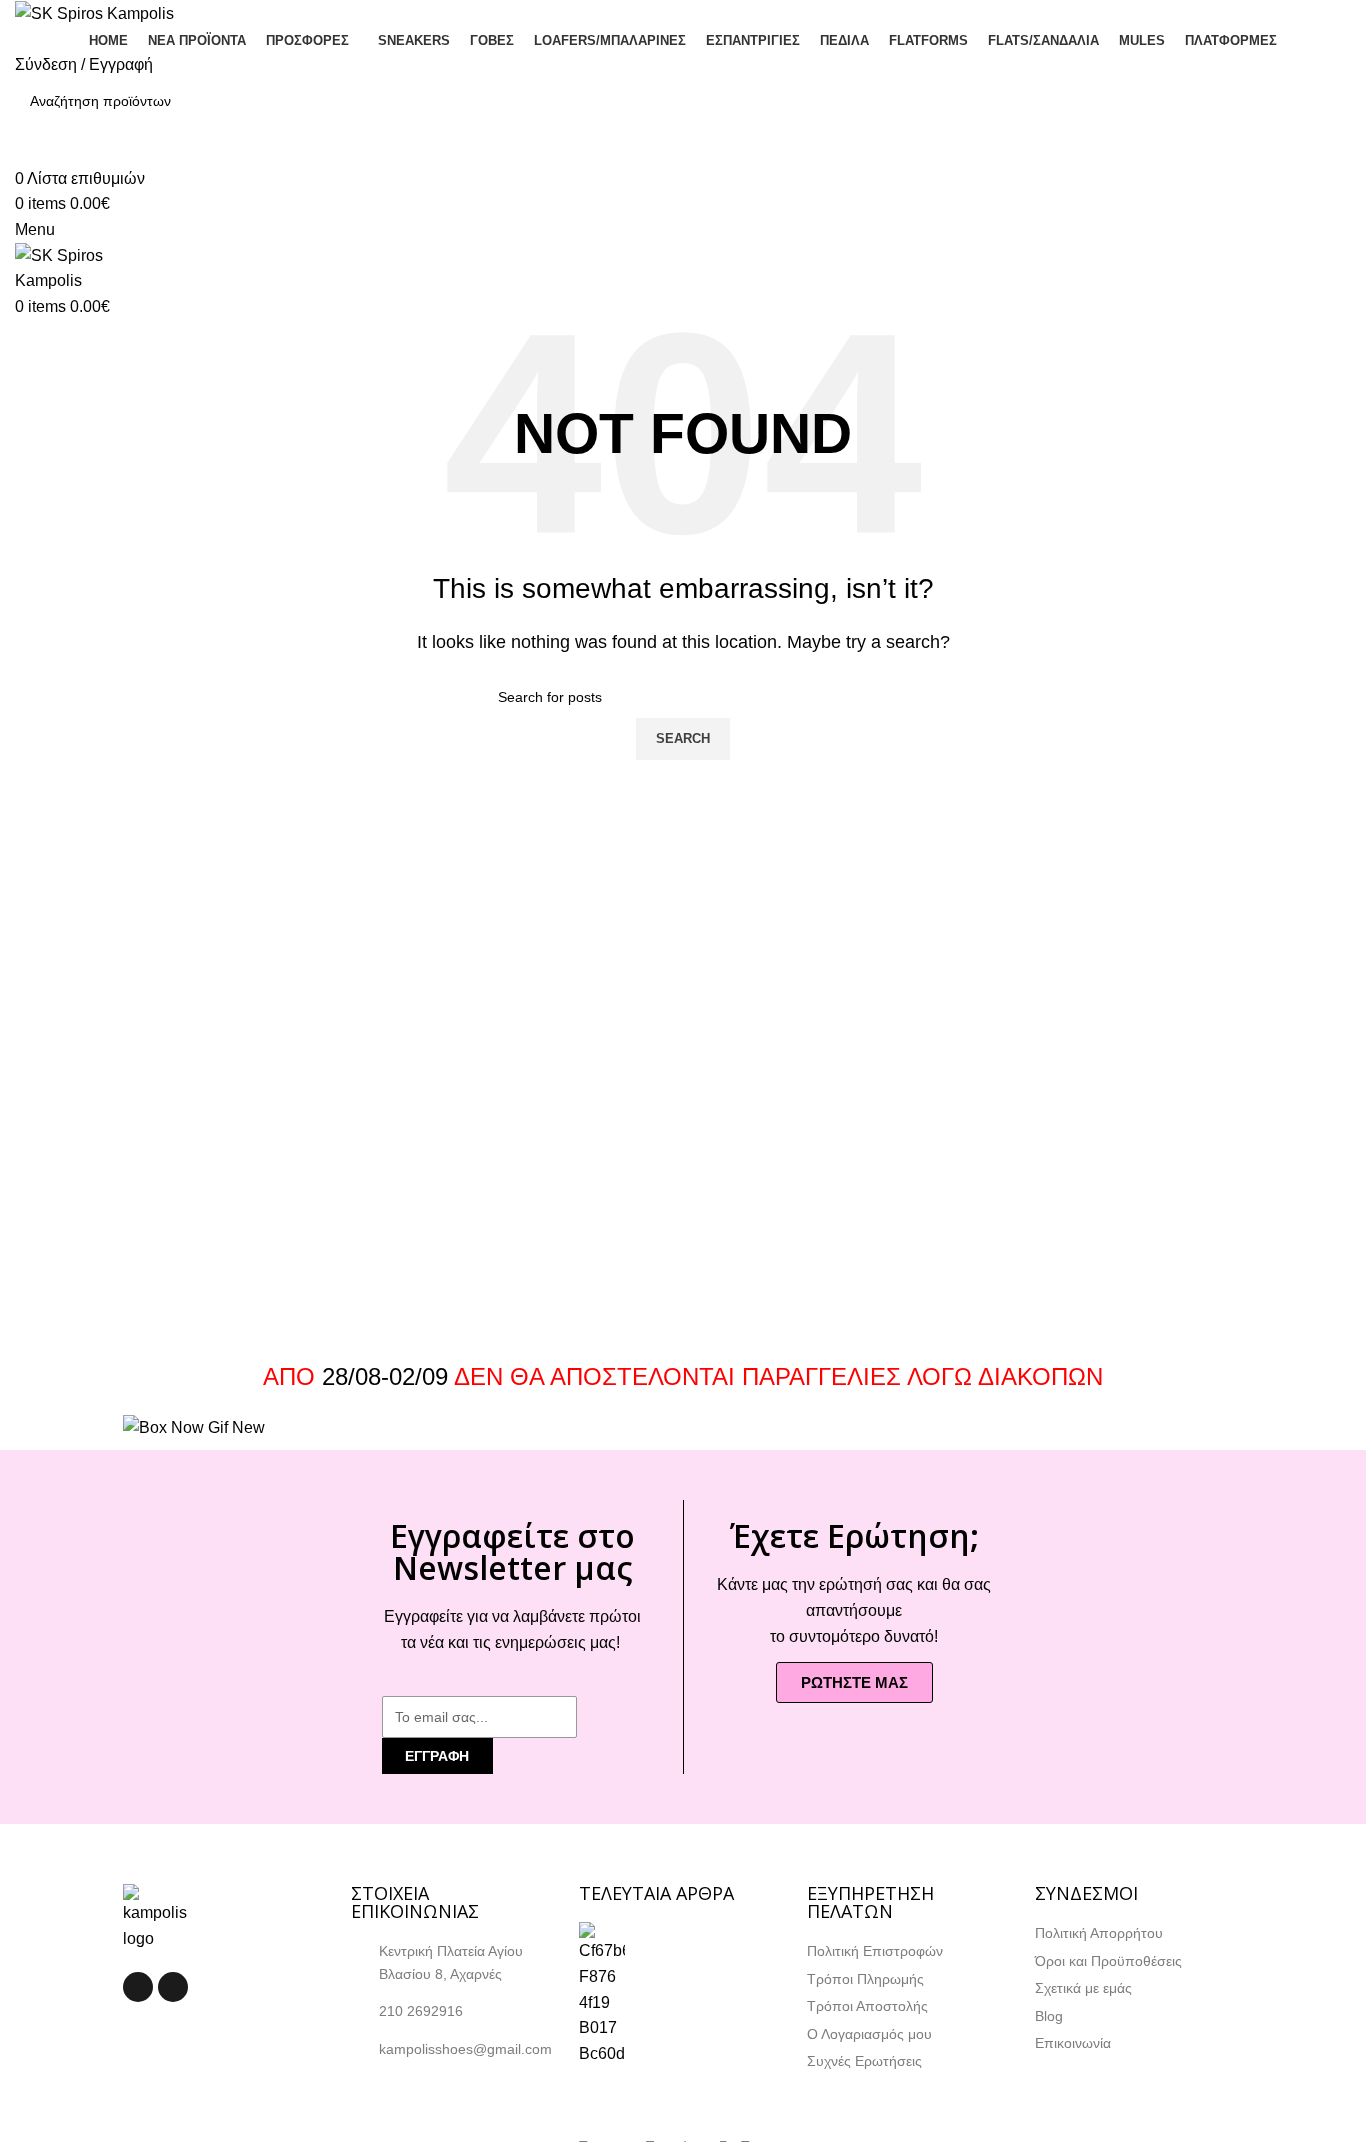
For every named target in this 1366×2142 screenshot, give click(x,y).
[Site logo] (94, 12)
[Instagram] (173, 1987)
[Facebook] (138, 1987)
